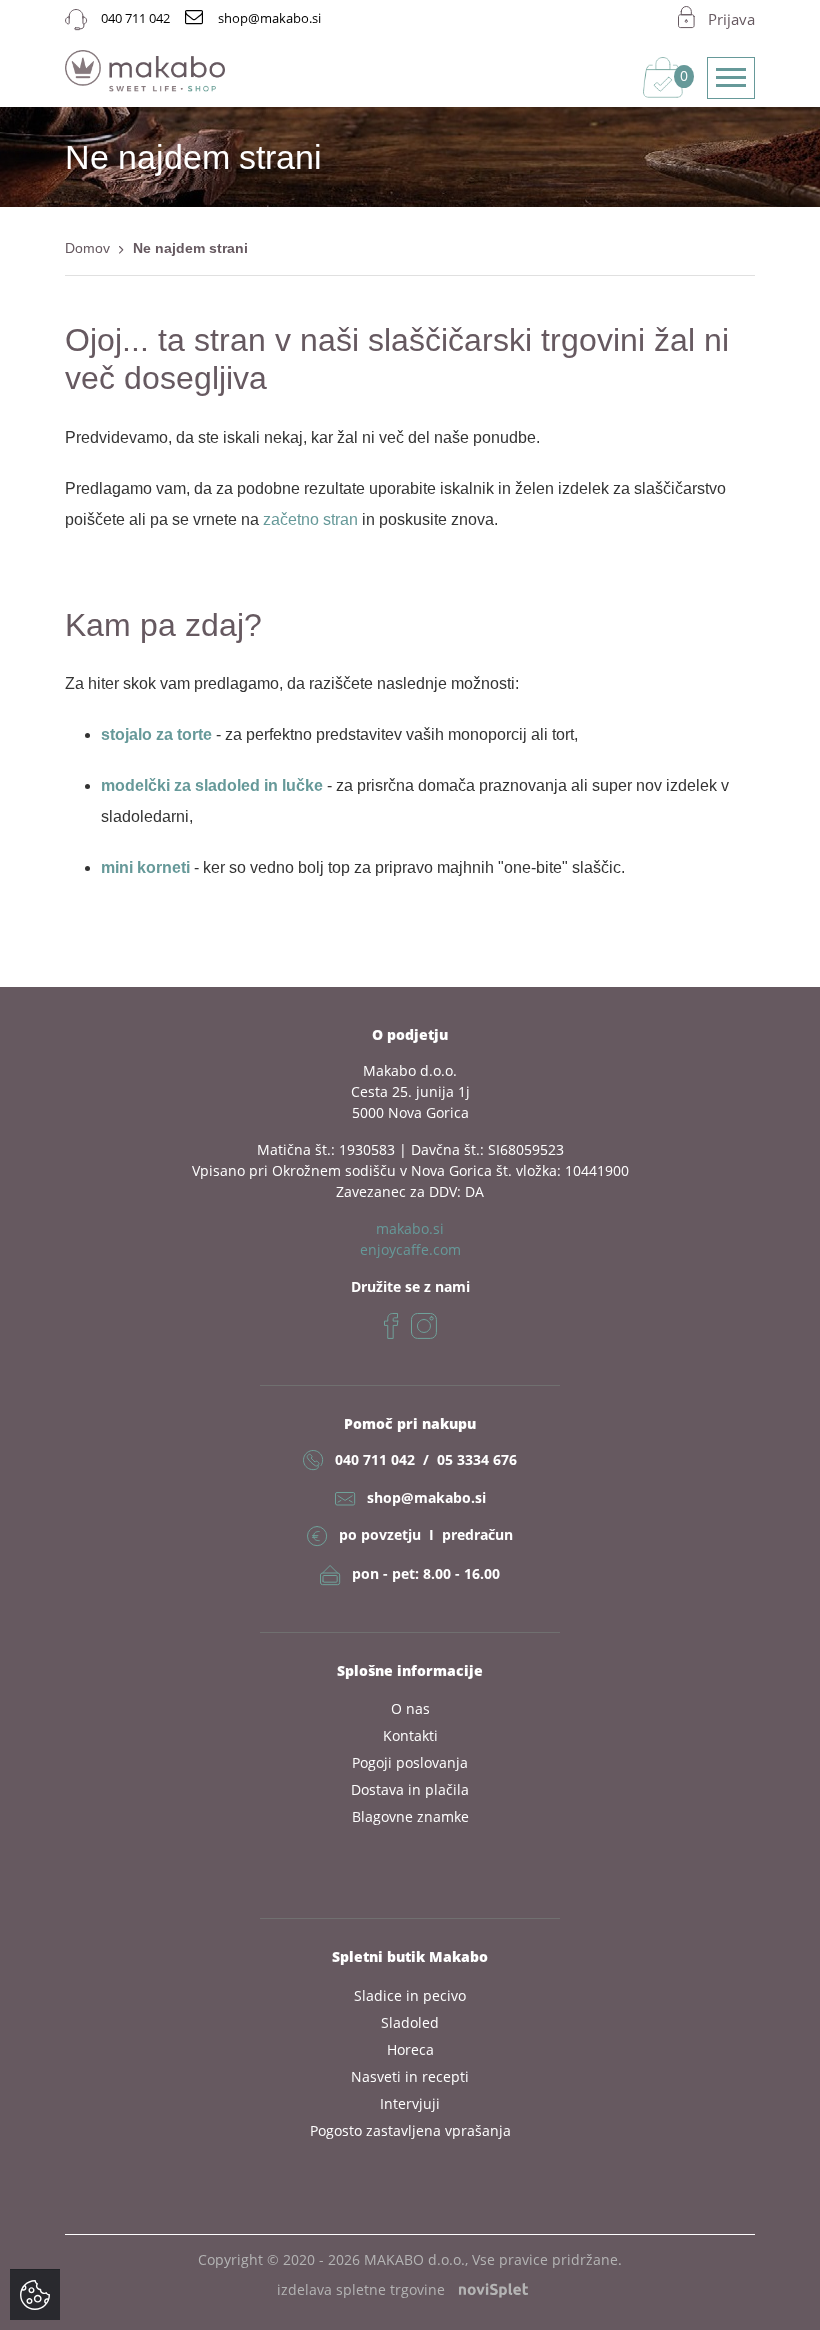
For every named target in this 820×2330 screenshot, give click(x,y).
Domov (87, 248)
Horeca (410, 2049)
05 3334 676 (477, 1459)
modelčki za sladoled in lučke (212, 785)
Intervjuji (410, 2103)
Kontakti (410, 1735)
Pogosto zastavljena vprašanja (410, 2130)
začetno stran (310, 519)
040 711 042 (375, 1459)
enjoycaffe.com (410, 1249)
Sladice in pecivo (410, 1995)
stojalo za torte (156, 734)
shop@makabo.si (426, 1497)
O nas (410, 1708)
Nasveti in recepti (410, 2076)
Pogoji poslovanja (410, 1762)
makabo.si (410, 1228)
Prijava (731, 19)
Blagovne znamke (410, 1816)
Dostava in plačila (410, 1789)
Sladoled (410, 2022)
